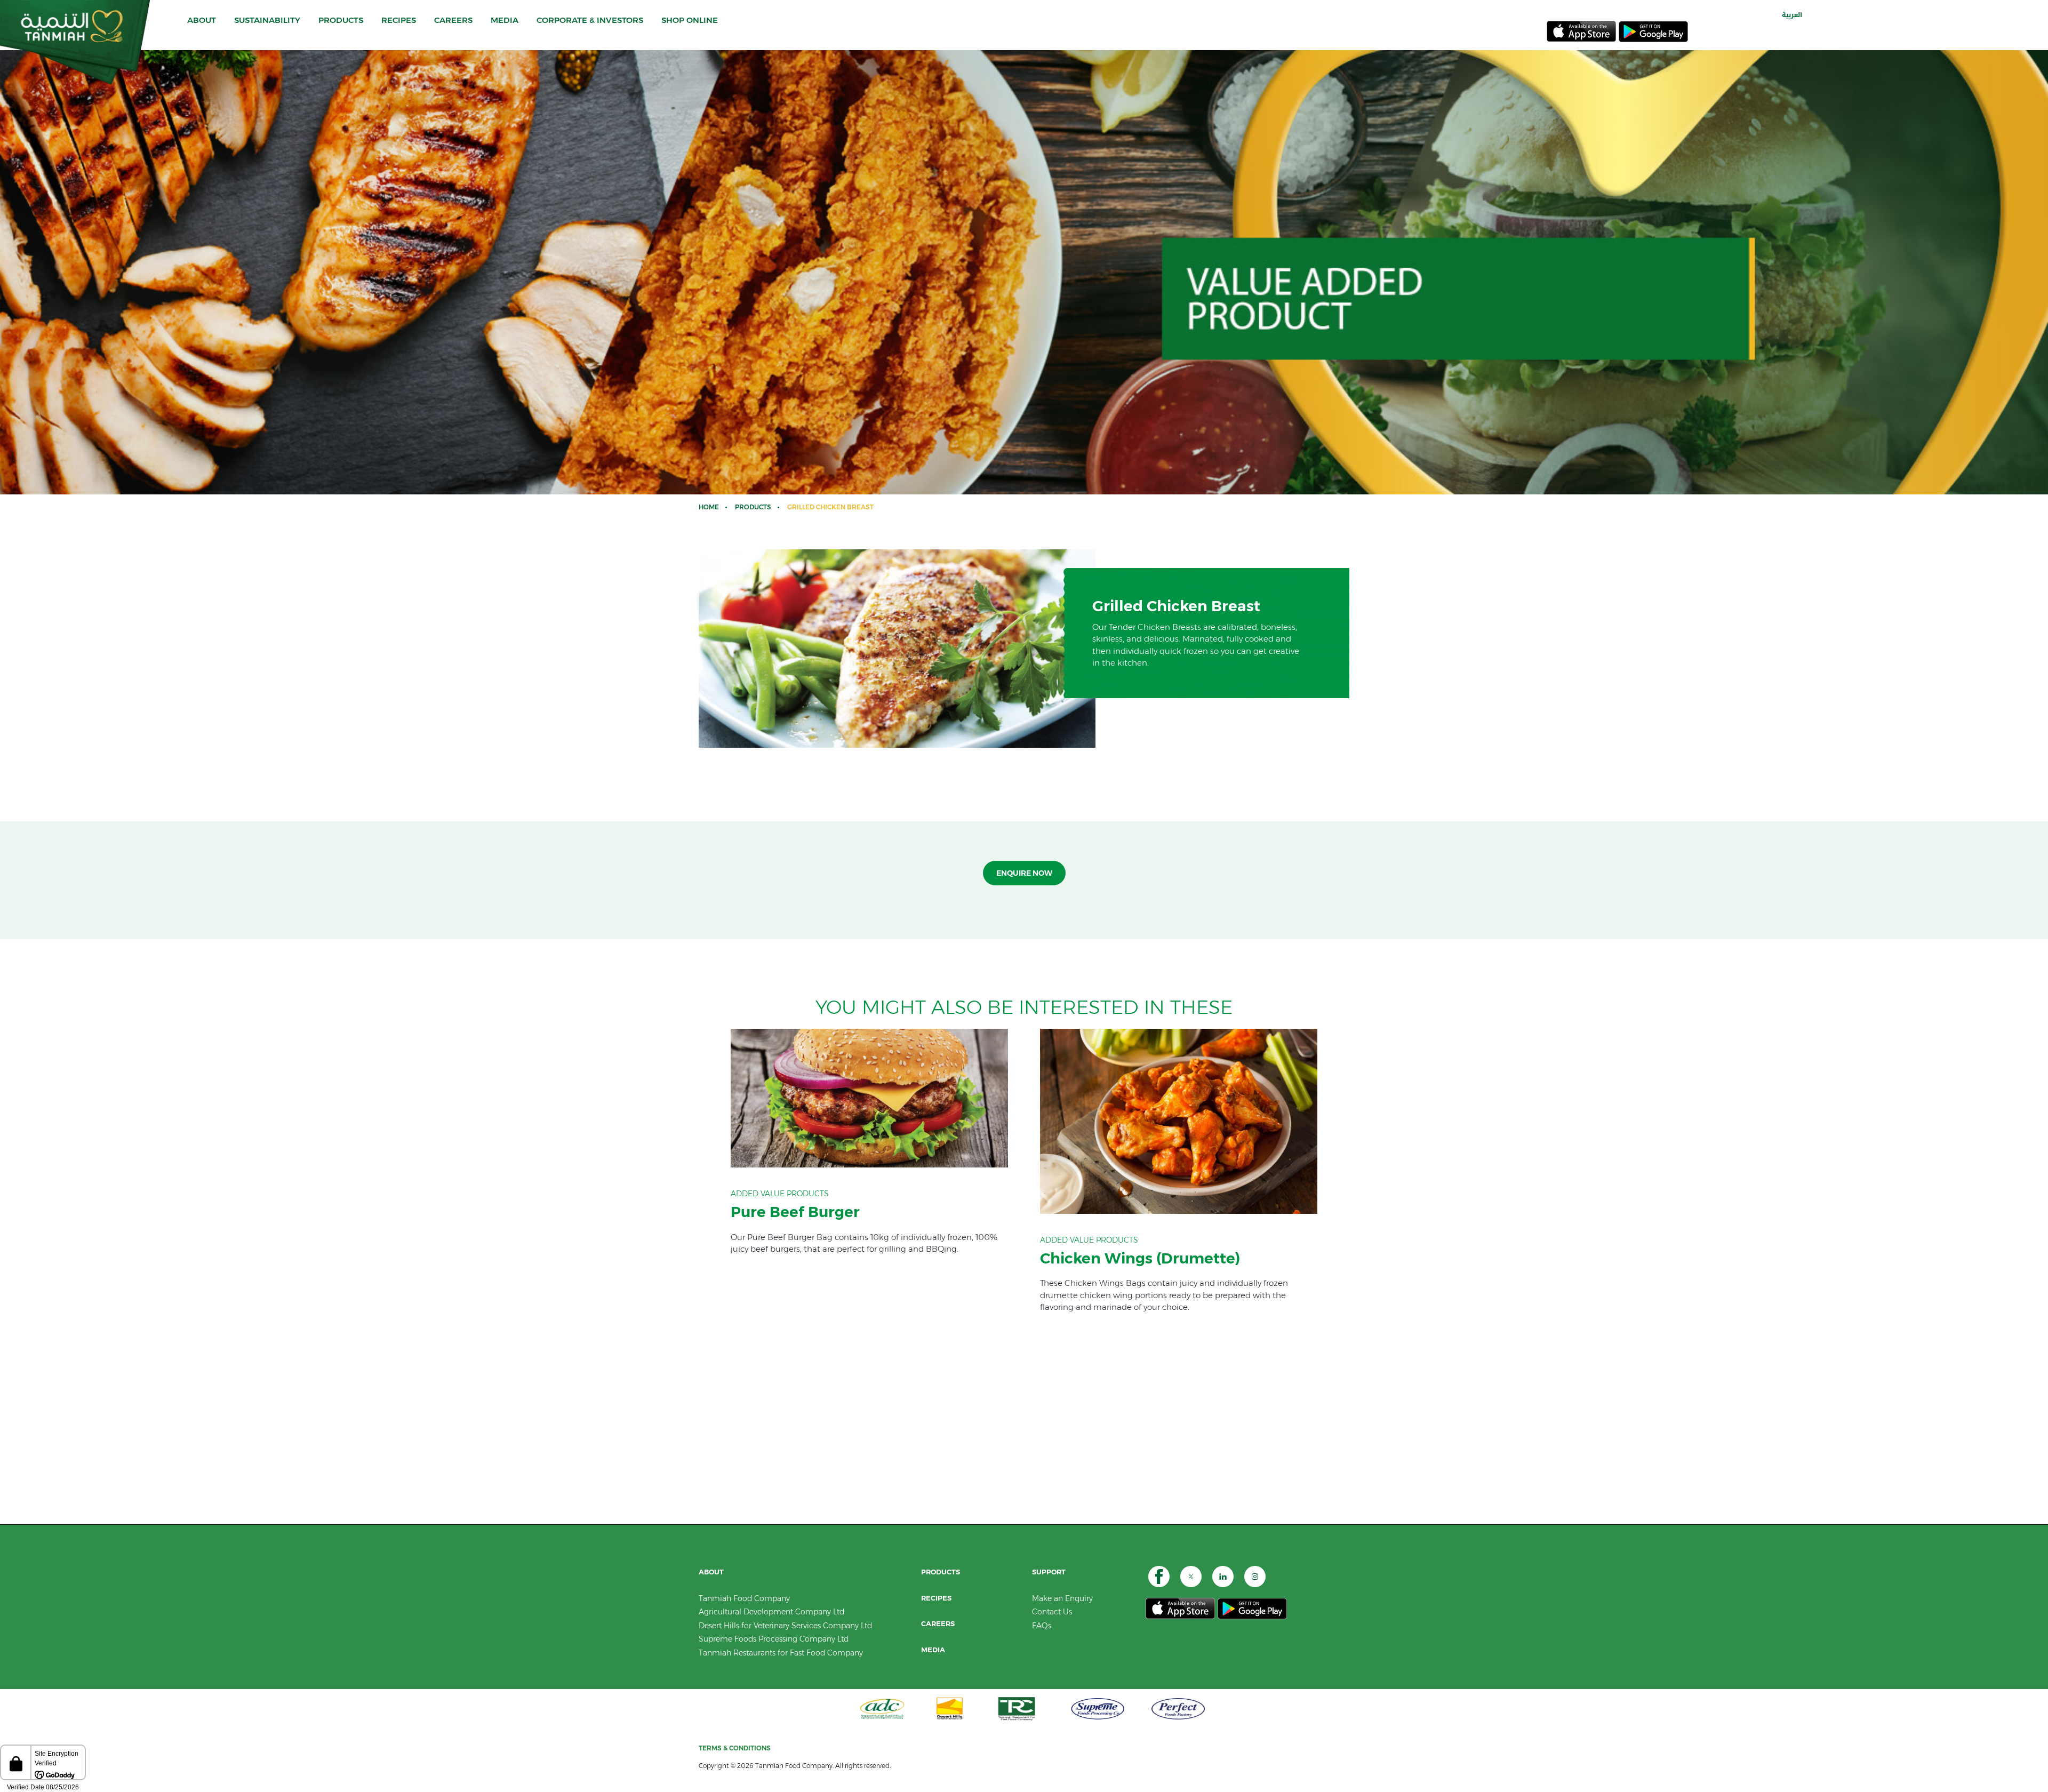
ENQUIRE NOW (1024, 873)
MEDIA (505, 20)
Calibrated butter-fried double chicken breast (869, 1142)
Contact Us (1052, 1612)
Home (709, 507)
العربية (1792, 15)
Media (933, 1650)
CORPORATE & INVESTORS (590, 20)
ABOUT (202, 20)
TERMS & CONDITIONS (735, 1748)
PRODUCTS (341, 20)
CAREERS (453, 20)
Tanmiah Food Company (744, 1598)
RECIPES (399, 20)
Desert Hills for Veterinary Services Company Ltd (785, 1626)
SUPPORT (1049, 1572)
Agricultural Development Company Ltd (771, 1612)
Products (753, 507)
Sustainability (267, 20)
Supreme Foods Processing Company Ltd (774, 1639)
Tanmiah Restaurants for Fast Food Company (781, 1653)
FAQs (1042, 1626)
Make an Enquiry (1062, 1598)
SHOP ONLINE (690, 20)
